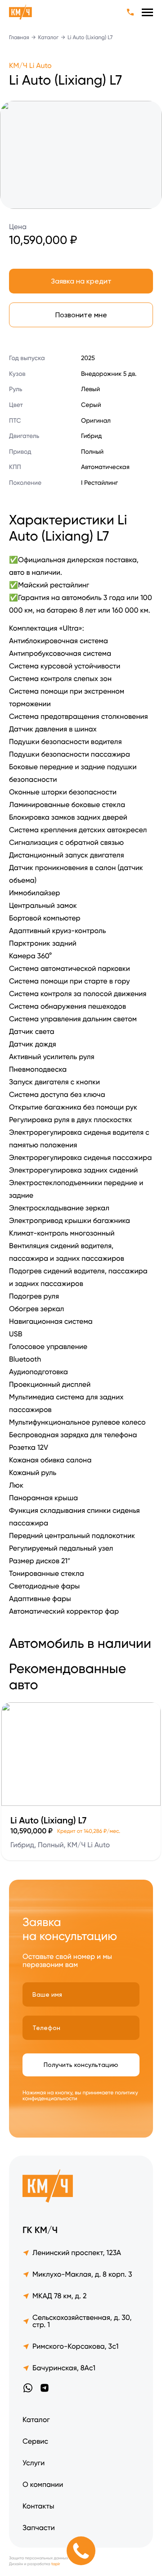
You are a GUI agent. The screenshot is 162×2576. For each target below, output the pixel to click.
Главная (19, 37)
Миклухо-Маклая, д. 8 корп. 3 (82, 2274)
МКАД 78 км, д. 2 (59, 2296)
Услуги (34, 2463)
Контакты (38, 2506)
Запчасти (39, 2528)
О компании (43, 2484)
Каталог (49, 37)
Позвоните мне (81, 315)
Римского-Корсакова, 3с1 (75, 2346)
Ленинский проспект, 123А (77, 2253)
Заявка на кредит (81, 281)
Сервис (35, 2441)
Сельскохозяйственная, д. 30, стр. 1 (82, 2321)
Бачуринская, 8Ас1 (64, 2368)
